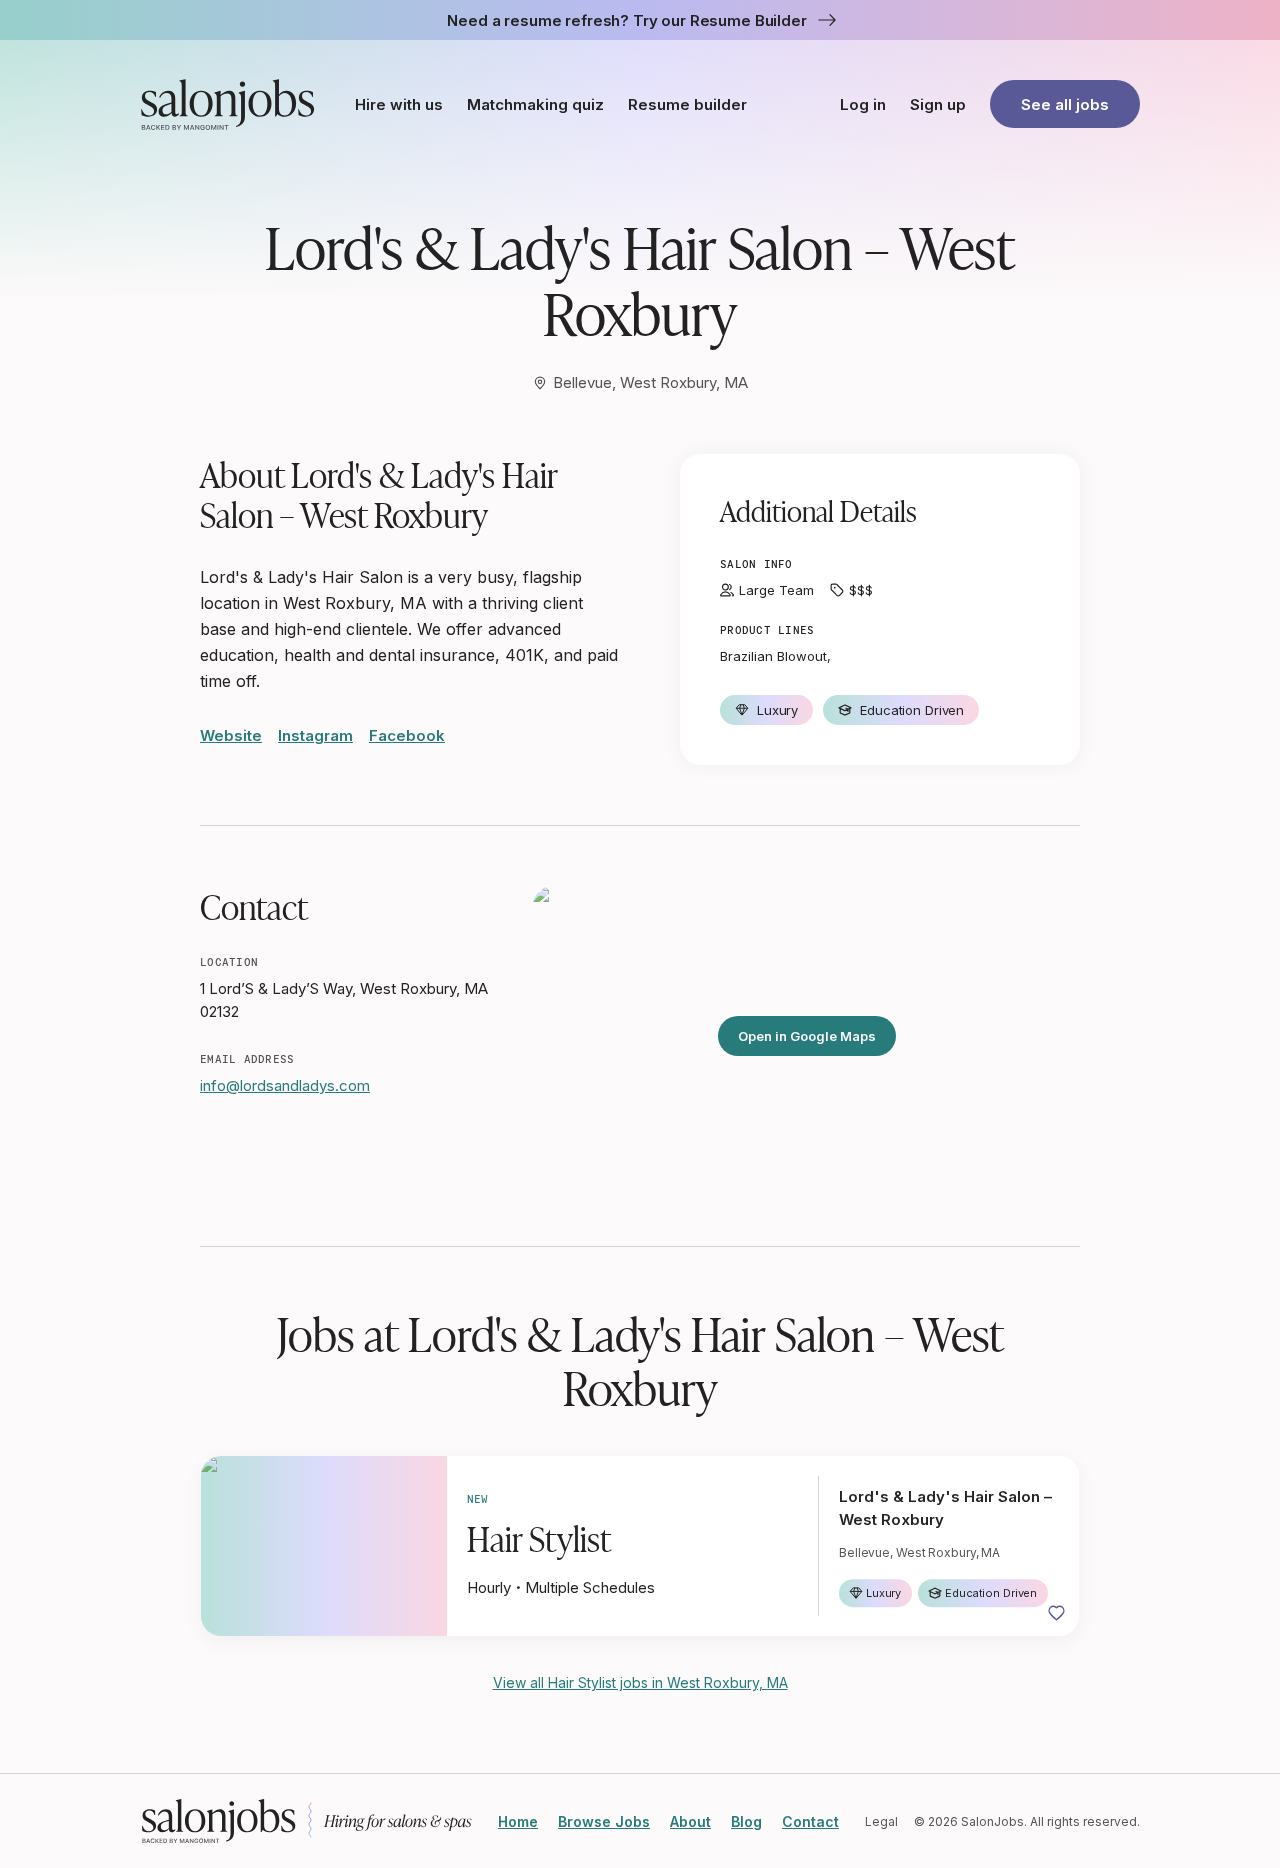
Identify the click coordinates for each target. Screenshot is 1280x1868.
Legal (881, 1821)
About (690, 1821)
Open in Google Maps (807, 1036)
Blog (746, 1821)
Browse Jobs (604, 1821)
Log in (863, 104)
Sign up (938, 104)
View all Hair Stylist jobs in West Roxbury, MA (640, 1682)
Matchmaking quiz (535, 104)
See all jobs (1065, 104)
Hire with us (399, 104)
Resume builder (687, 104)
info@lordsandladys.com (285, 1085)
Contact (810, 1821)
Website (231, 735)
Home (518, 1821)
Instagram (315, 735)
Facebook (407, 735)
